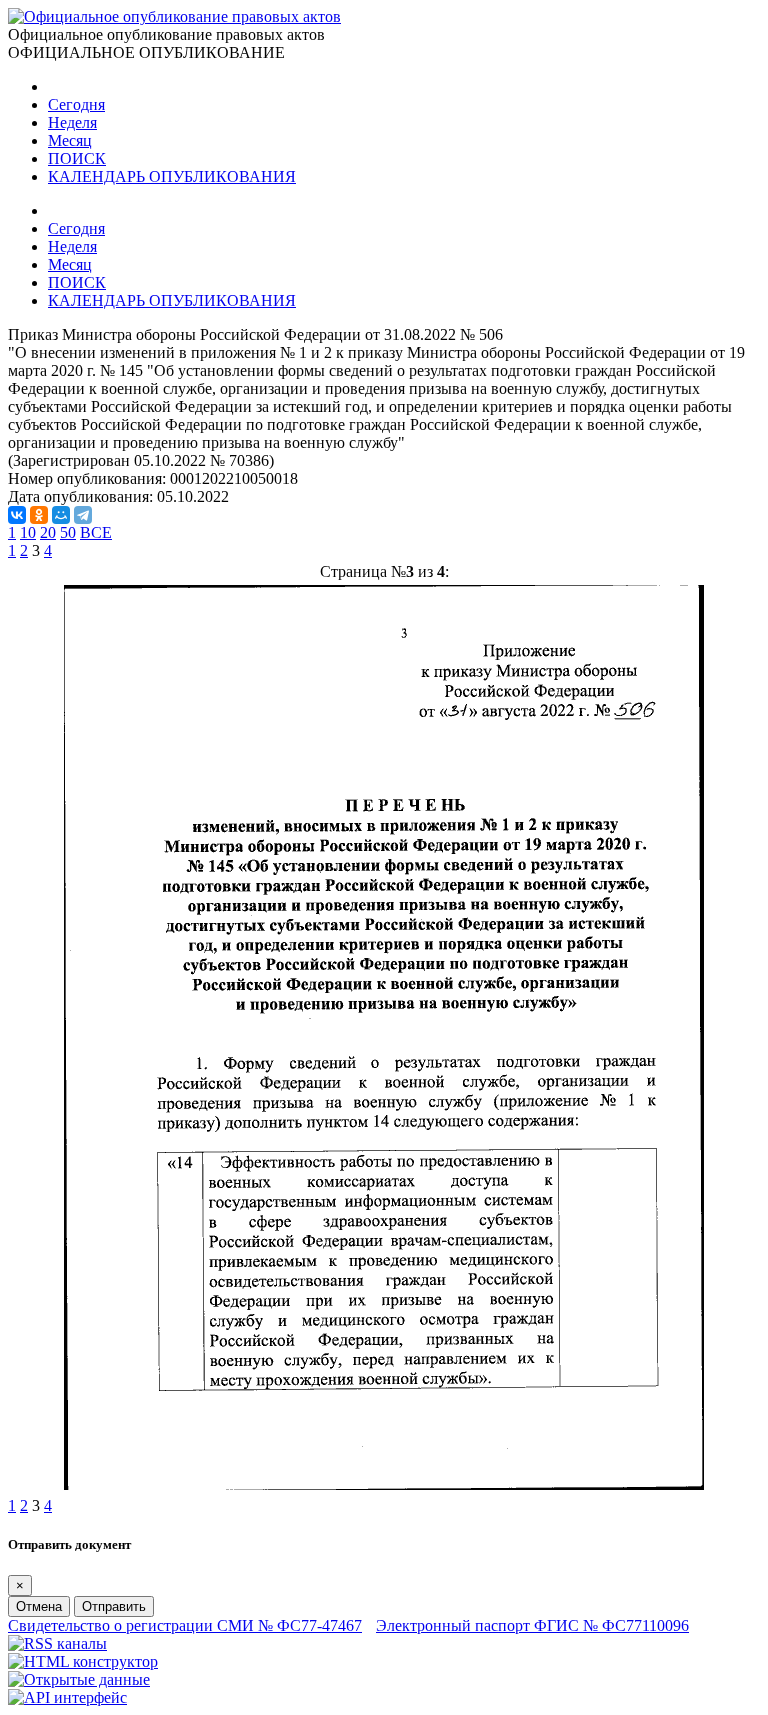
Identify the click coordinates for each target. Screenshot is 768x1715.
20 (48, 532)
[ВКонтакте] (17, 515)
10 (28, 532)
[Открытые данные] (79, 1679)
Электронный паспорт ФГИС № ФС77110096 (532, 1625)
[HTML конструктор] (83, 1661)
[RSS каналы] (57, 1643)
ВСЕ (96, 532)
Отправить (114, 1606)
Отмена (39, 1606)
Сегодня (76, 104)
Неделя (72, 122)
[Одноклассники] (39, 515)
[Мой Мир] (61, 515)
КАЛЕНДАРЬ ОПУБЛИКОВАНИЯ (172, 176)
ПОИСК (77, 158)
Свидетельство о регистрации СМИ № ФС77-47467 (185, 1625)
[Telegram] (83, 515)
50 (68, 532)
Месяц (70, 140)
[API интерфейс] (67, 1697)
